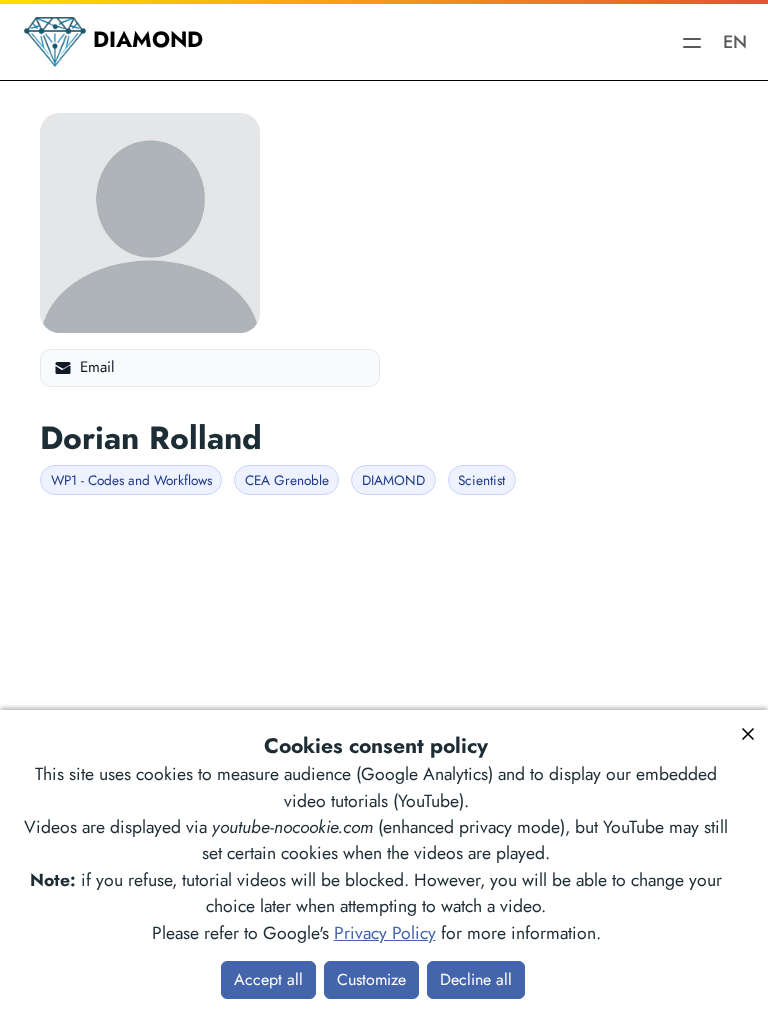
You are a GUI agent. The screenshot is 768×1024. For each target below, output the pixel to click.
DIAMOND (144, 39)
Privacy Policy (385, 933)
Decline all (476, 979)
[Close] (748, 733)
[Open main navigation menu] (692, 42)
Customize (371, 979)
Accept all (268, 979)
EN (728, 42)
